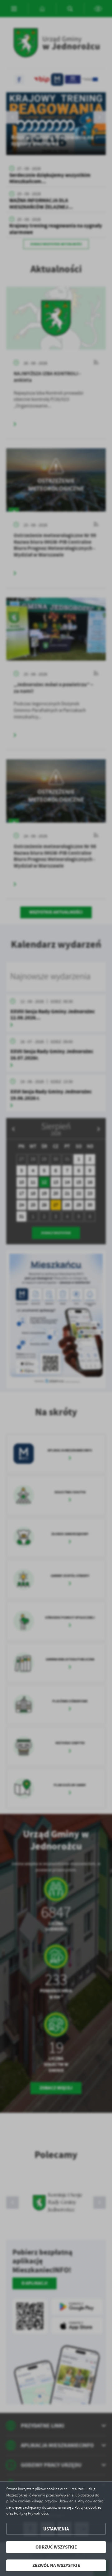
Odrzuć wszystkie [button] (56, 2547)
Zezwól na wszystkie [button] (56, 2565)
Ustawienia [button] (56, 2529)
